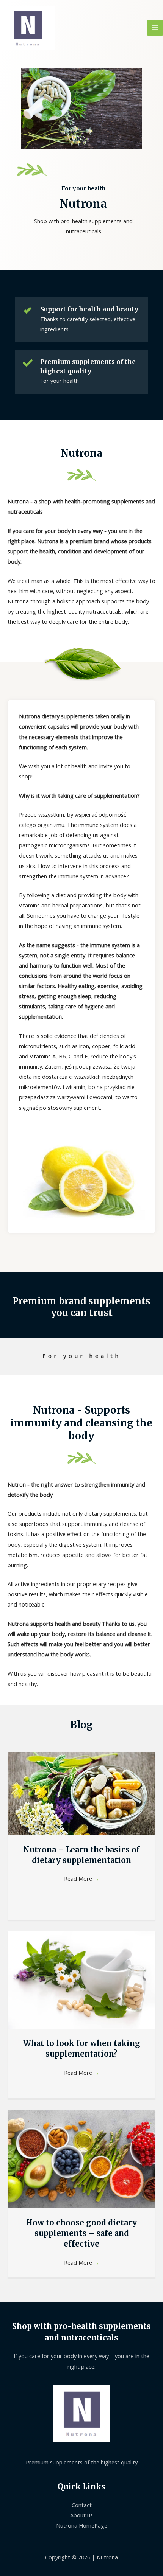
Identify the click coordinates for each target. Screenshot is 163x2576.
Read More (82, 1878)
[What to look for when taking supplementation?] (81, 1979)
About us (81, 2515)
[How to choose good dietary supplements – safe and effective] (81, 2158)
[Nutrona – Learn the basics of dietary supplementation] (81, 1793)
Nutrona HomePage (82, 2525)
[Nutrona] (28, 28)
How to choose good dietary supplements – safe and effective (81, 2233)
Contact (82, 2505)
